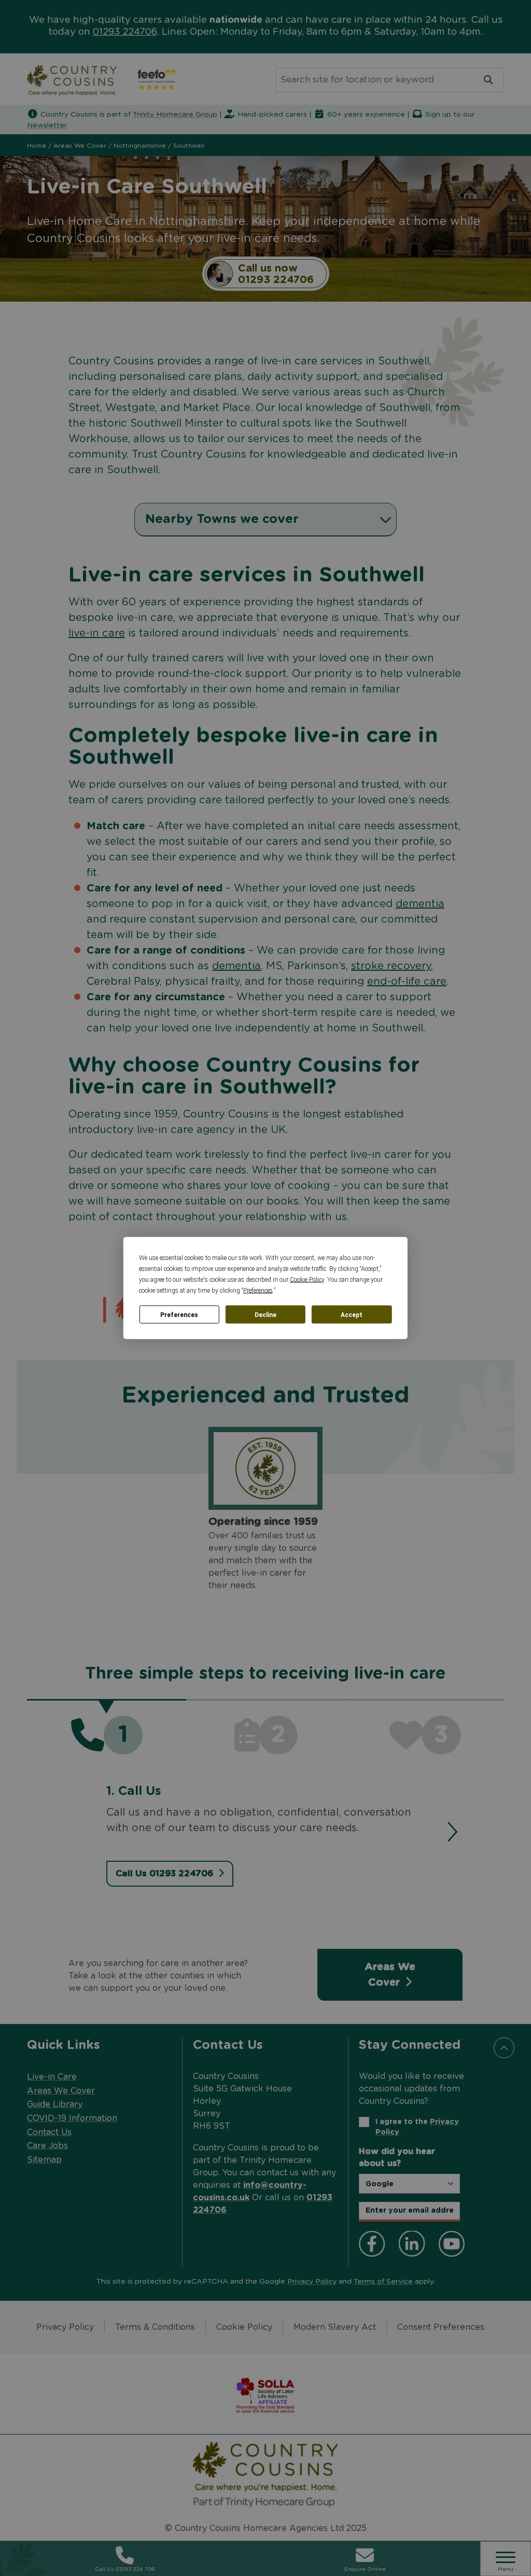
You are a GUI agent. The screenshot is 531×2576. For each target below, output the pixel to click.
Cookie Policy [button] (307, 1280)
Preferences (179, 1314)
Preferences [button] (258, 1291)
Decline (265, 1314)
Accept (352, 1314)
